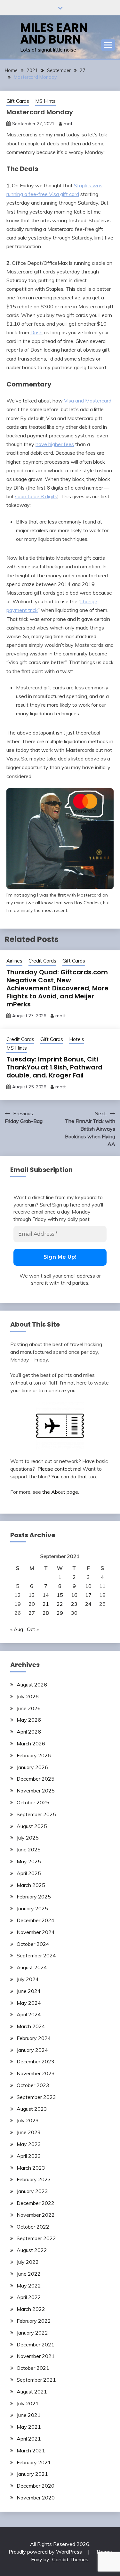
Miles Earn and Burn (54, 33)
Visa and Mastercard (88, 401)
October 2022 (33, 2227)
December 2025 (36, 1779)
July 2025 (28, 1838)
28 (46, 1613)
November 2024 (36, 1932)
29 (60, 1613)
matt (69, 124)
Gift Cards (18, 101)
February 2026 (34, 1755)
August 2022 (32, 2250)
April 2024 (29, 2014)
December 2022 (36, 2203)
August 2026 (32, 1685)
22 (60, 1604)
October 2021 (33, 2368)
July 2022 (28, 2262)
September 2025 (36, 1814)
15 (60, 1595)
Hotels (77, 1039)
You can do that (69, 1476)
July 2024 (28, 1979)
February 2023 (34, 2179)
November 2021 (36, 2356)
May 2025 (29, 1861)
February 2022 (34, 2321)
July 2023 (28, 2120)
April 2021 (29, 2439)
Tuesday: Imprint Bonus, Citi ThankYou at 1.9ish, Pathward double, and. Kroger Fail (54, 1067)
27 (32, 1613)
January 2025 (32, 1908)
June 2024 (29, 1991)
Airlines (14, 961)
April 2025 (29, 1873)
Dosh (36, 332)
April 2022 (29, 2297)
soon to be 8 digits (36, 496)
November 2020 (36, 2498)
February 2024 (34, 2038)
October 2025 (33, 1802)
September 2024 (36, 1955)
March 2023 (31, 2168)
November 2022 (36, 2215)
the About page (60, 1492)
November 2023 (36, 2073)
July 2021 (28, 2403)
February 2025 (34, 1897)
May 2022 (29, 2286)
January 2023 (32, 2191)
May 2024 (29, 2003)
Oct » (33, 1629)
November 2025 (36, 1791)
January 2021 (32, 2474)
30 (74, 1613)
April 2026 (29, 1732)
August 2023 (32, 2109)
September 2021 (36, 2380)
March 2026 (31, 1743)
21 (46, 1604)
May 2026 (29, 1720)
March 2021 (31, 2450)
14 (46, 1595)
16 (74, 1595)
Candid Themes (70, 2559)
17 (88, 1595)
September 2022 (36, 2238)
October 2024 (33, 1944)
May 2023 (29, 2144)
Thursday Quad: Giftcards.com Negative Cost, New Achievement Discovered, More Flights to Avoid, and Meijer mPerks (57, 988)
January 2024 (32, 2050)
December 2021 (36, 2344)
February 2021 (34, 2462)
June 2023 (29, 2132)
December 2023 (36, 2061)
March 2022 (31, 2309)
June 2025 (29, 1849)
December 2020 (36, 2486)
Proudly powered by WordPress (46, 2552)
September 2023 (36, 2097)
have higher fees (55, 444)
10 (88, 1586)
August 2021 (32, 2392)
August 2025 (32, 1826)
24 (88, 1604)
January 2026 (32, 1767)
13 (32, 1595)
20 (32, 1604)
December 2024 (36, 1920)
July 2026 (28, 1696)
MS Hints (45, 101)
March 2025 (31, 1885)
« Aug (17, 1629)
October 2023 (33, 2085)
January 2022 (32, 2333)
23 (74, 1604)
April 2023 (29, 2156)
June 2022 (29, 2274)
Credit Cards (42, 961)
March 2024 (31, 2026)
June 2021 (29, 2415)
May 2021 (29, 2427)
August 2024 (32, 1967)
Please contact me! (59, 1469)
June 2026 (29, 1708)
